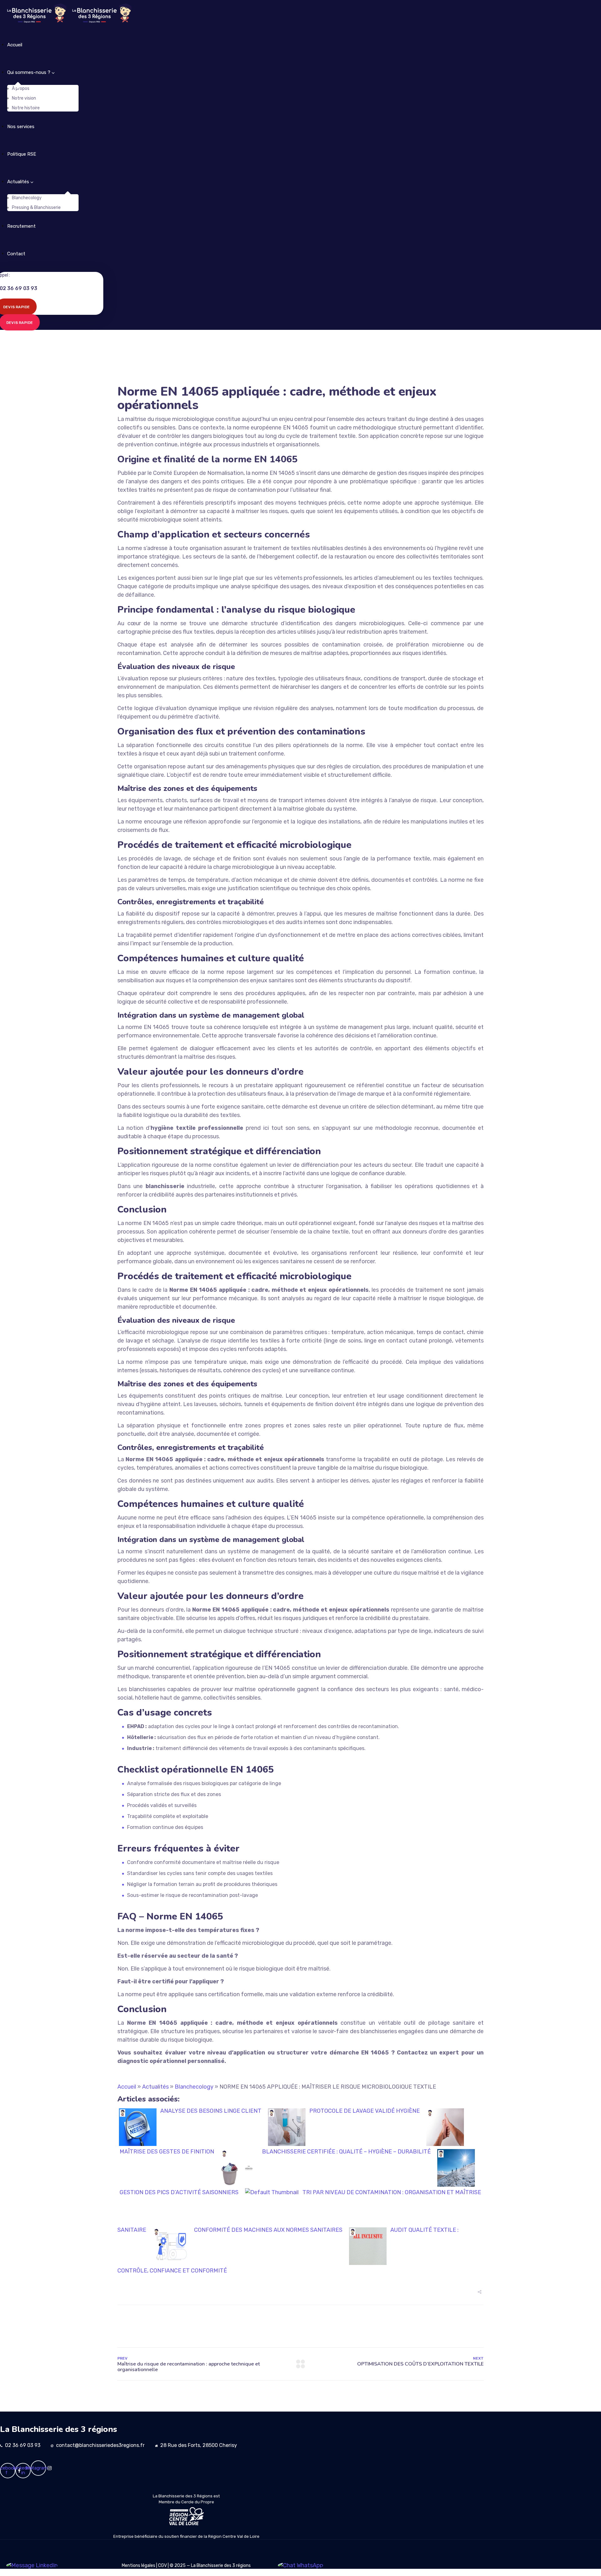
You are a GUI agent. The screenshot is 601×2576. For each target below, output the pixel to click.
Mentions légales (139, 2566)
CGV (162, 2566)
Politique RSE (22, 154)
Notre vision (24, 98)
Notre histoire (26, 108)
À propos (21, 88)
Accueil (15, 45)
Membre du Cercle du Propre (186, 2502)
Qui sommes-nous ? (29, 72)
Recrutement (21, 226)
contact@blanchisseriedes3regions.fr (100, 2445)
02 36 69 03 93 (23, 2445)
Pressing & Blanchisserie (36, 208)
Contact (16, 254)
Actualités (18, 182)
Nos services (21, 127)
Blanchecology (27, 198)
